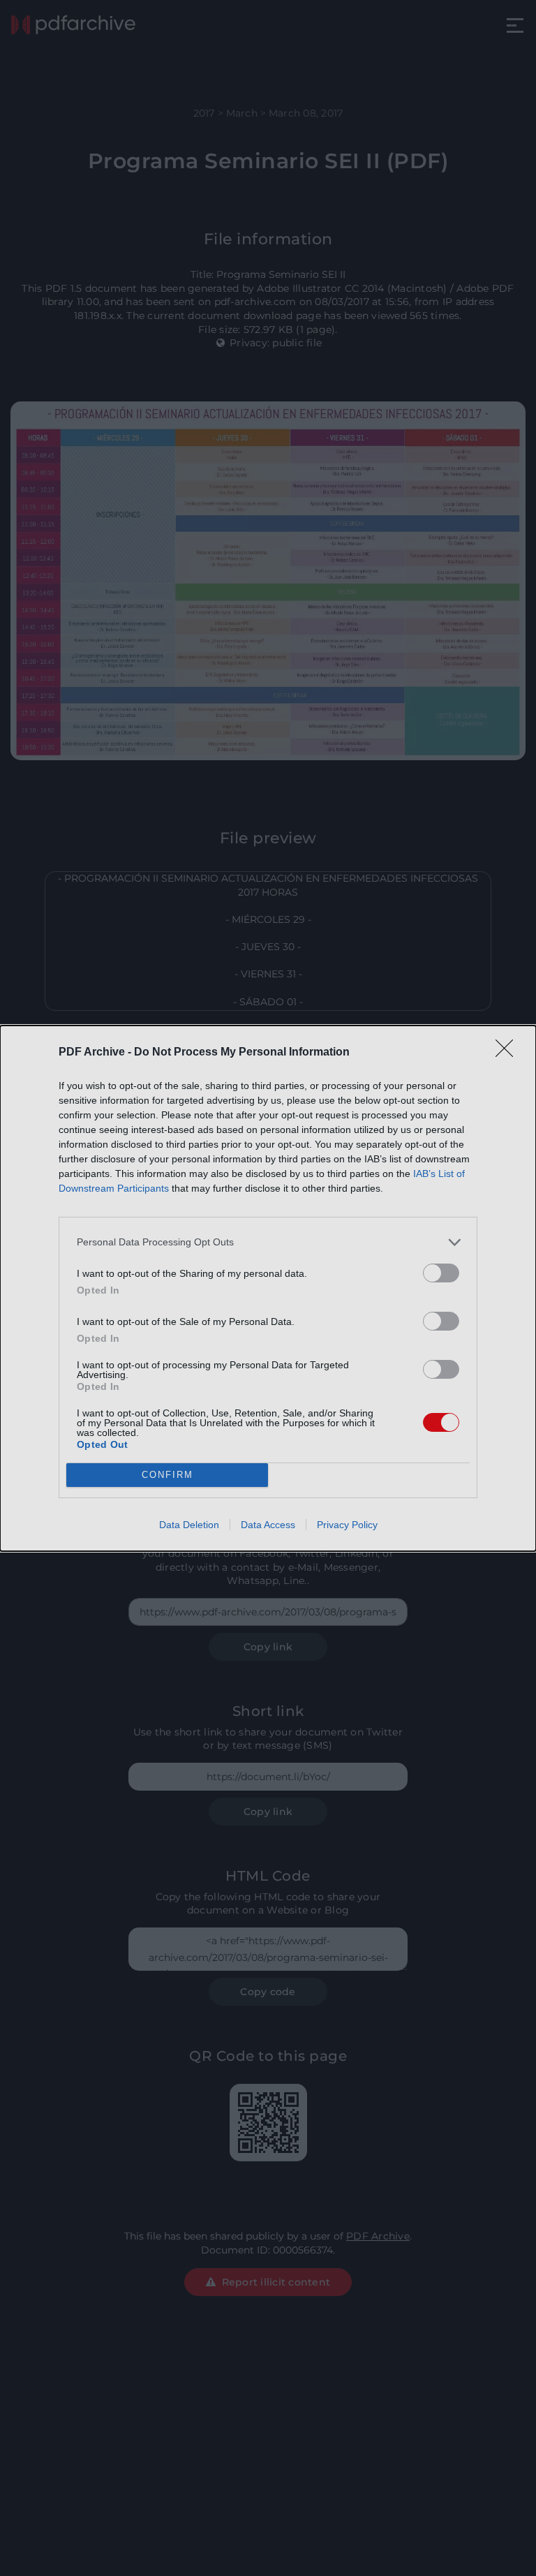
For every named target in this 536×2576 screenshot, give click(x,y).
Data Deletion (189, 1525)
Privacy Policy (347, 1525)
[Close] (509, 1053)
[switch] (441, 1273)
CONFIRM (167, 1475)
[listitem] (268, 1242)
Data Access (268, 1525)
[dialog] (268, 1288)
